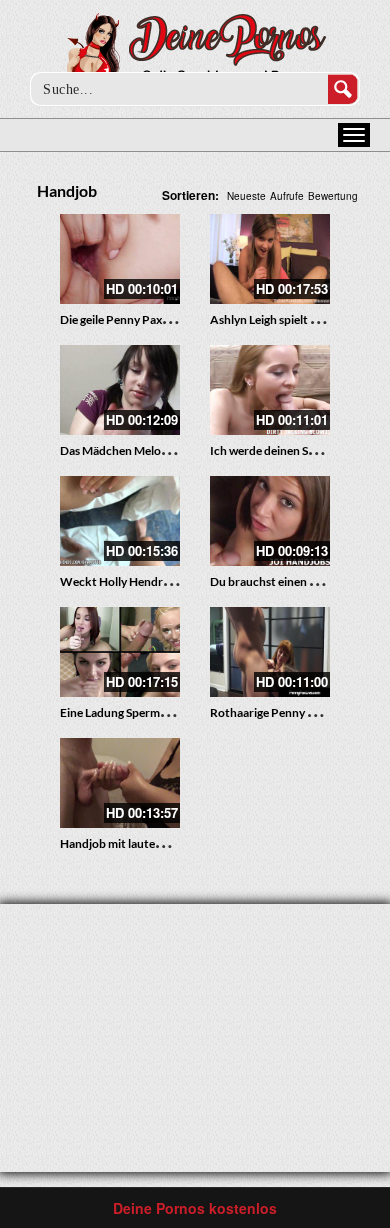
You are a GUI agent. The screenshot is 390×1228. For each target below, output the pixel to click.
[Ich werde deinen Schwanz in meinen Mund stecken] (270, 390)
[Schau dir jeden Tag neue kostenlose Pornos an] (195, 52)
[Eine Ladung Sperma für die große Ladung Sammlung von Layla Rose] (120, 652)
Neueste (246, 196)
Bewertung (333, 196)
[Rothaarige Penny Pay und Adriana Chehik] (270, 652)
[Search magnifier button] (343, 89)
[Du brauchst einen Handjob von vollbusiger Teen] (270, 521)
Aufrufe (287, 196)
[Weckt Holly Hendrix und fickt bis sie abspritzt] (120, 521)
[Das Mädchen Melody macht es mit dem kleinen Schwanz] (120, 390)
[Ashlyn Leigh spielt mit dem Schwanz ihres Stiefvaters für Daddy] (270, 259)
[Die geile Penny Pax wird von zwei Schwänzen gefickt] (120, 259)
